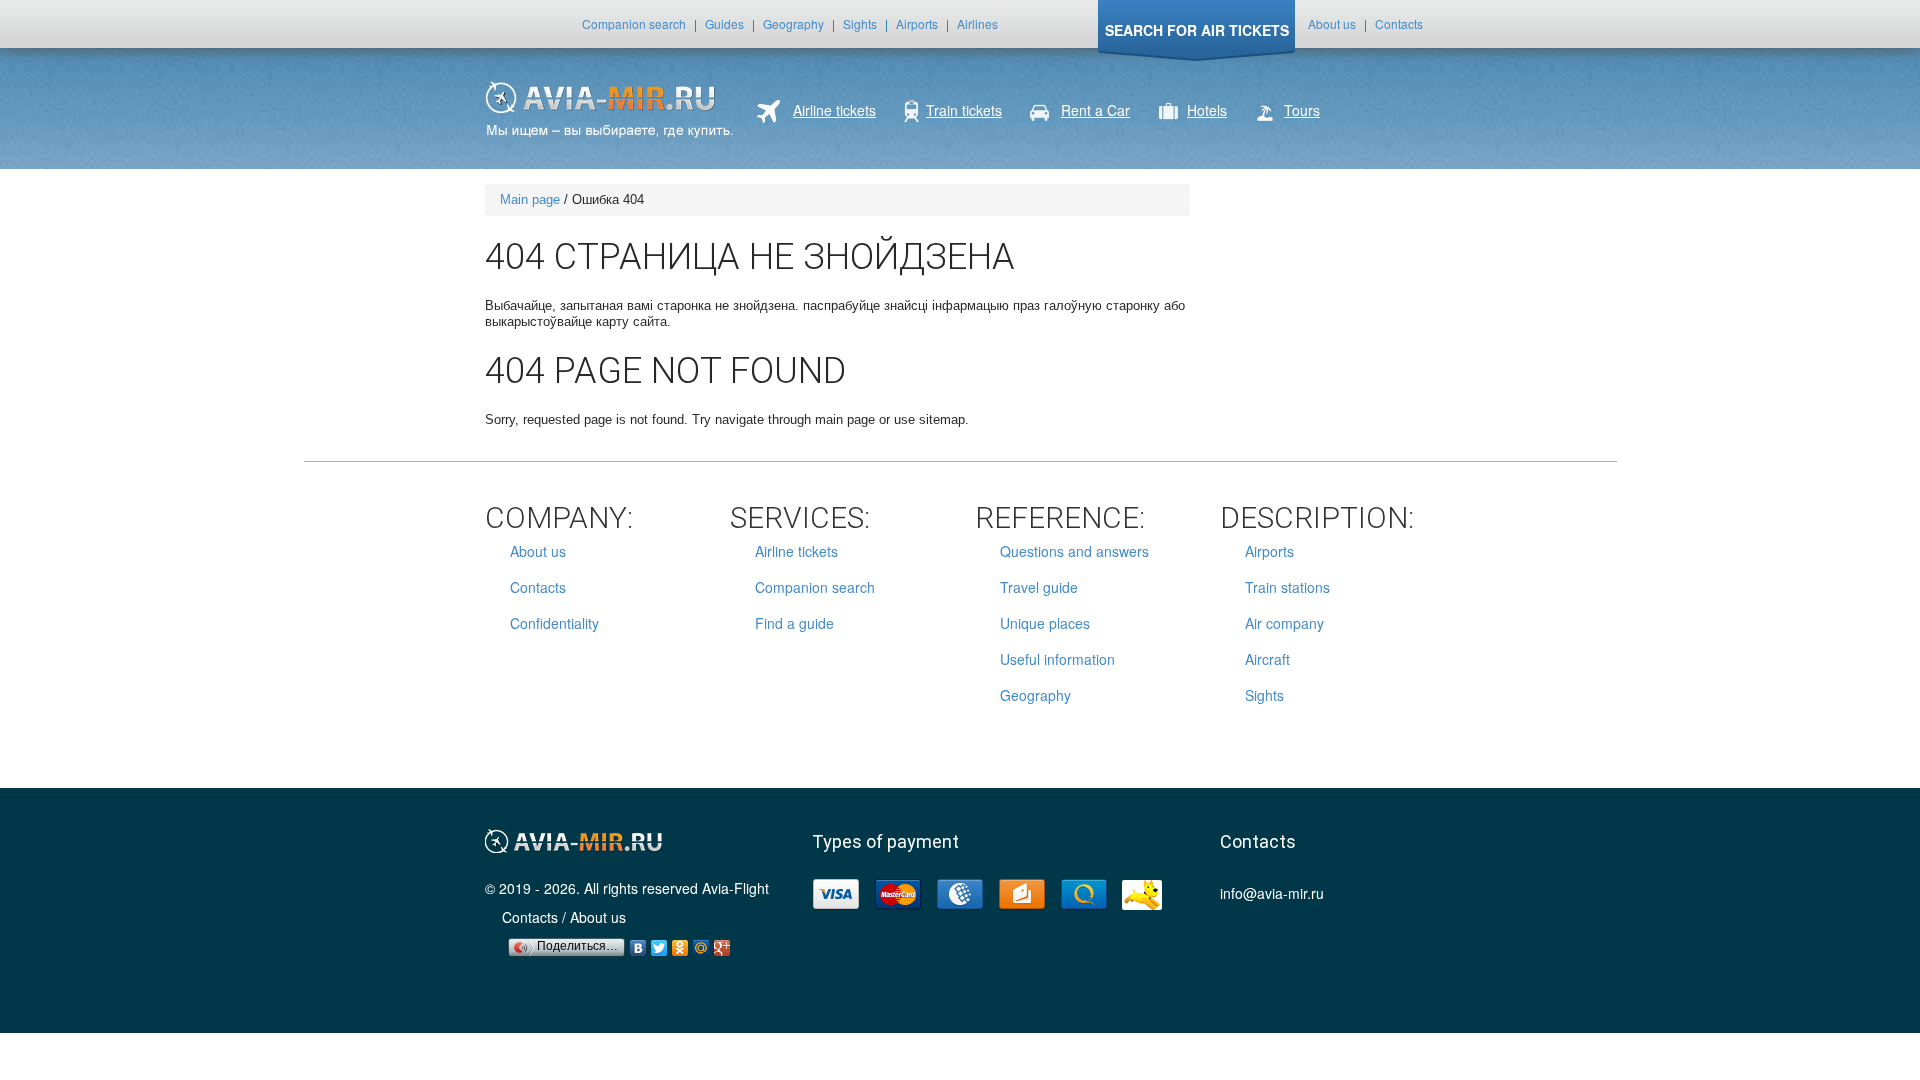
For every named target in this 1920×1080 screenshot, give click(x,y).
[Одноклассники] (680, 943)
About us (1332, 23)
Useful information (1057, 659)
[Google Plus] (722, 943)
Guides (724, 23)
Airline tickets (796, 551)
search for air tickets (1197, 30)
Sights (860, 23)
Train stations (1287, 587)
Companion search (634, 23)
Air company (1284, 623)
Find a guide (794, 623)
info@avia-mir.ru (1272, 893)
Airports (917, 23)
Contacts (1399, 23)
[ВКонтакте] (638, 943)
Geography (793, 23)
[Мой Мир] (701, 943)
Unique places (1045, 623)
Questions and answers (1074, 551)
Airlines (977, 23)
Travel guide (1039, 587)
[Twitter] (659, 943)
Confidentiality (554, 623)
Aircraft (1267, 659)
